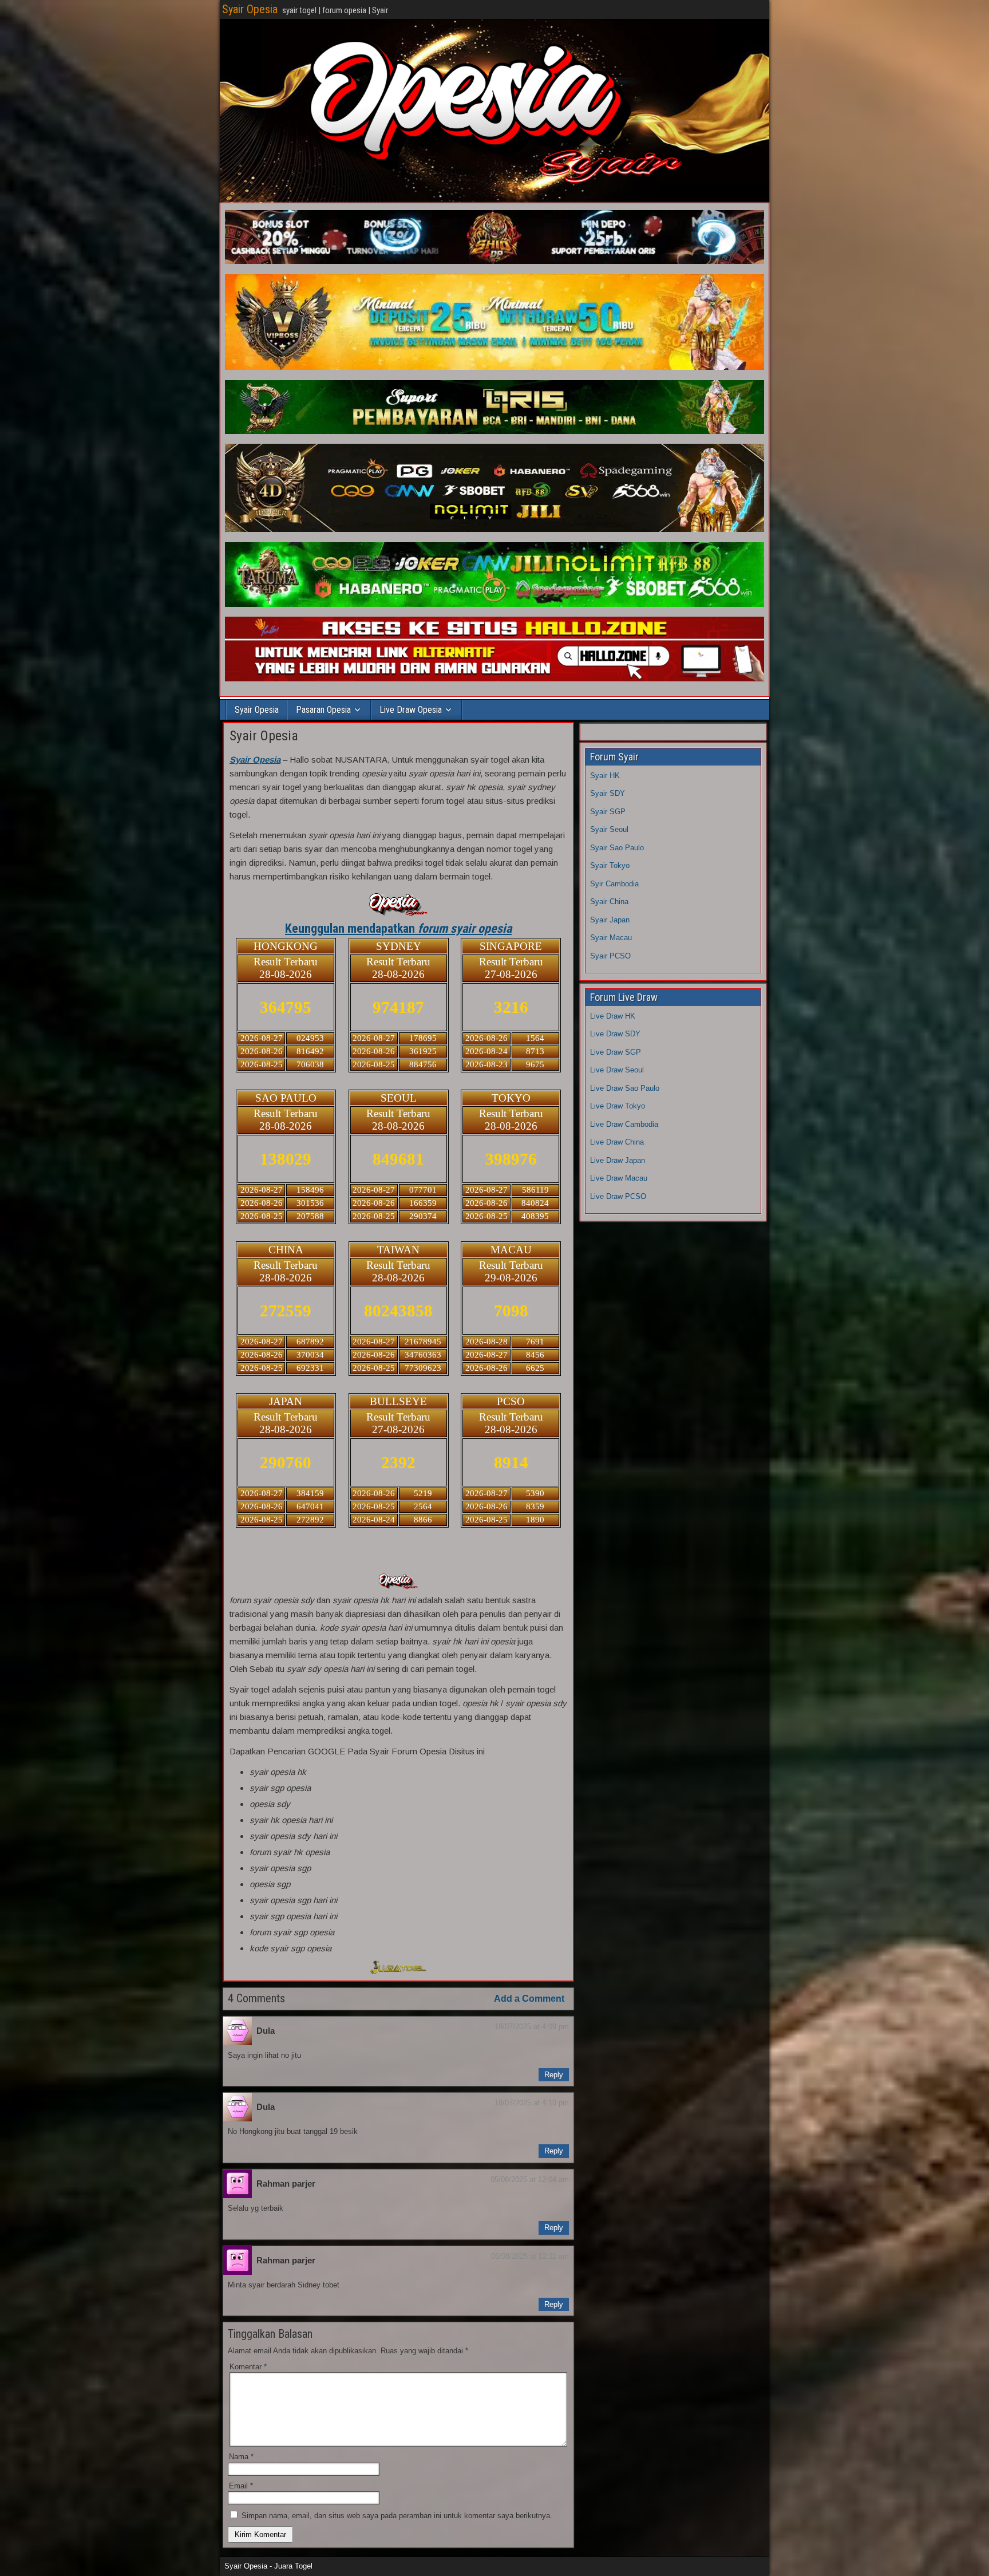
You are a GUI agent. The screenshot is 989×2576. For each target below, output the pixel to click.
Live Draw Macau (619, 1178)
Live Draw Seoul (617, 1070)
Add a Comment (529, 1999)
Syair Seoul (609, 829)
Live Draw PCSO (618, 1196)
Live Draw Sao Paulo (625, 1088)
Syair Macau (611, 938)
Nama (241, 2457)
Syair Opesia (250, 9)
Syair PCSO (610, 956)
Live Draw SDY (615, 1034)
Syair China (609, 902)
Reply (554, 2075)
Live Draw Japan (618, 1160)
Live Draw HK (613, 1016)
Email (241, 2486)
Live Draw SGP (616, 1052)
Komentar (248, 2367)
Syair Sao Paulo (617, 848)
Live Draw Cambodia (624, 1124)
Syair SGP (608, 812)
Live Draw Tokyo (618, 1106)
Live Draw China (617, 1142)
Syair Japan (610, 920)
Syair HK (605, 776)
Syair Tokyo (610, 865)
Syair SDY (608, 793)
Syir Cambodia (614, 884)
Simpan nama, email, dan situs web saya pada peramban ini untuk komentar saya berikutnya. (397, 2516)
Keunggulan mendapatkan (398, 928)
